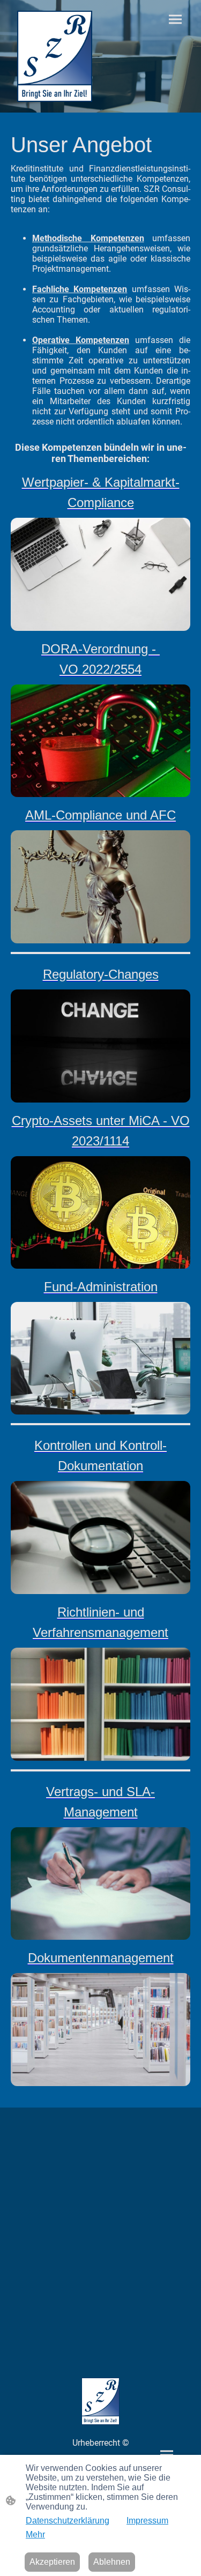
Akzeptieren (52, 2562)
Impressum (147, 2521)
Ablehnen (112, 2562)
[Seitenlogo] (55, 56)
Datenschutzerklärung (68, 2521)
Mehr (35, 2534)
